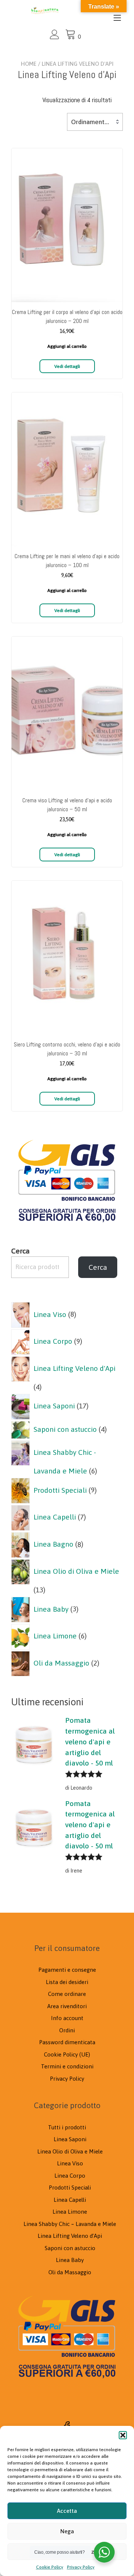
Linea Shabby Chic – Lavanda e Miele (70, 2224)
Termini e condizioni (67, 2066)
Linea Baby (70, 2260)
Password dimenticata (67, 2042)
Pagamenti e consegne (67, 1970)
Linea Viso (70, 2163)
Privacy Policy (81, 2567)
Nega (67, 2531)
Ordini (67, 2030)
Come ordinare (67, 1994)
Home (29, 64)
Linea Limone (70, 2212)
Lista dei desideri (67, 1982)
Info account (67, 2018)
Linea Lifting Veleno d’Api (70, 2236)
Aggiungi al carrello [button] (67, 346)
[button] (123, 2435)
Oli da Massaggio (70, 2272)
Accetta (67, 2511)
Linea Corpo (70, 2176)
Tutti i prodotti (67, 2127)
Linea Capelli (70, 2200)
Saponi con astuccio (70, 2248)
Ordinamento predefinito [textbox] (95, 122)
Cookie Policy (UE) (67, 2054)
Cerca (20, 1251)
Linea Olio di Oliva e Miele (70, 2151)
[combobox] (95, 122)
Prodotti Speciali (70, 2187)
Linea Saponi (70, 2139)
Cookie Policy (50, 2567)
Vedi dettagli (67, 366)
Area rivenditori (67, 2006)
